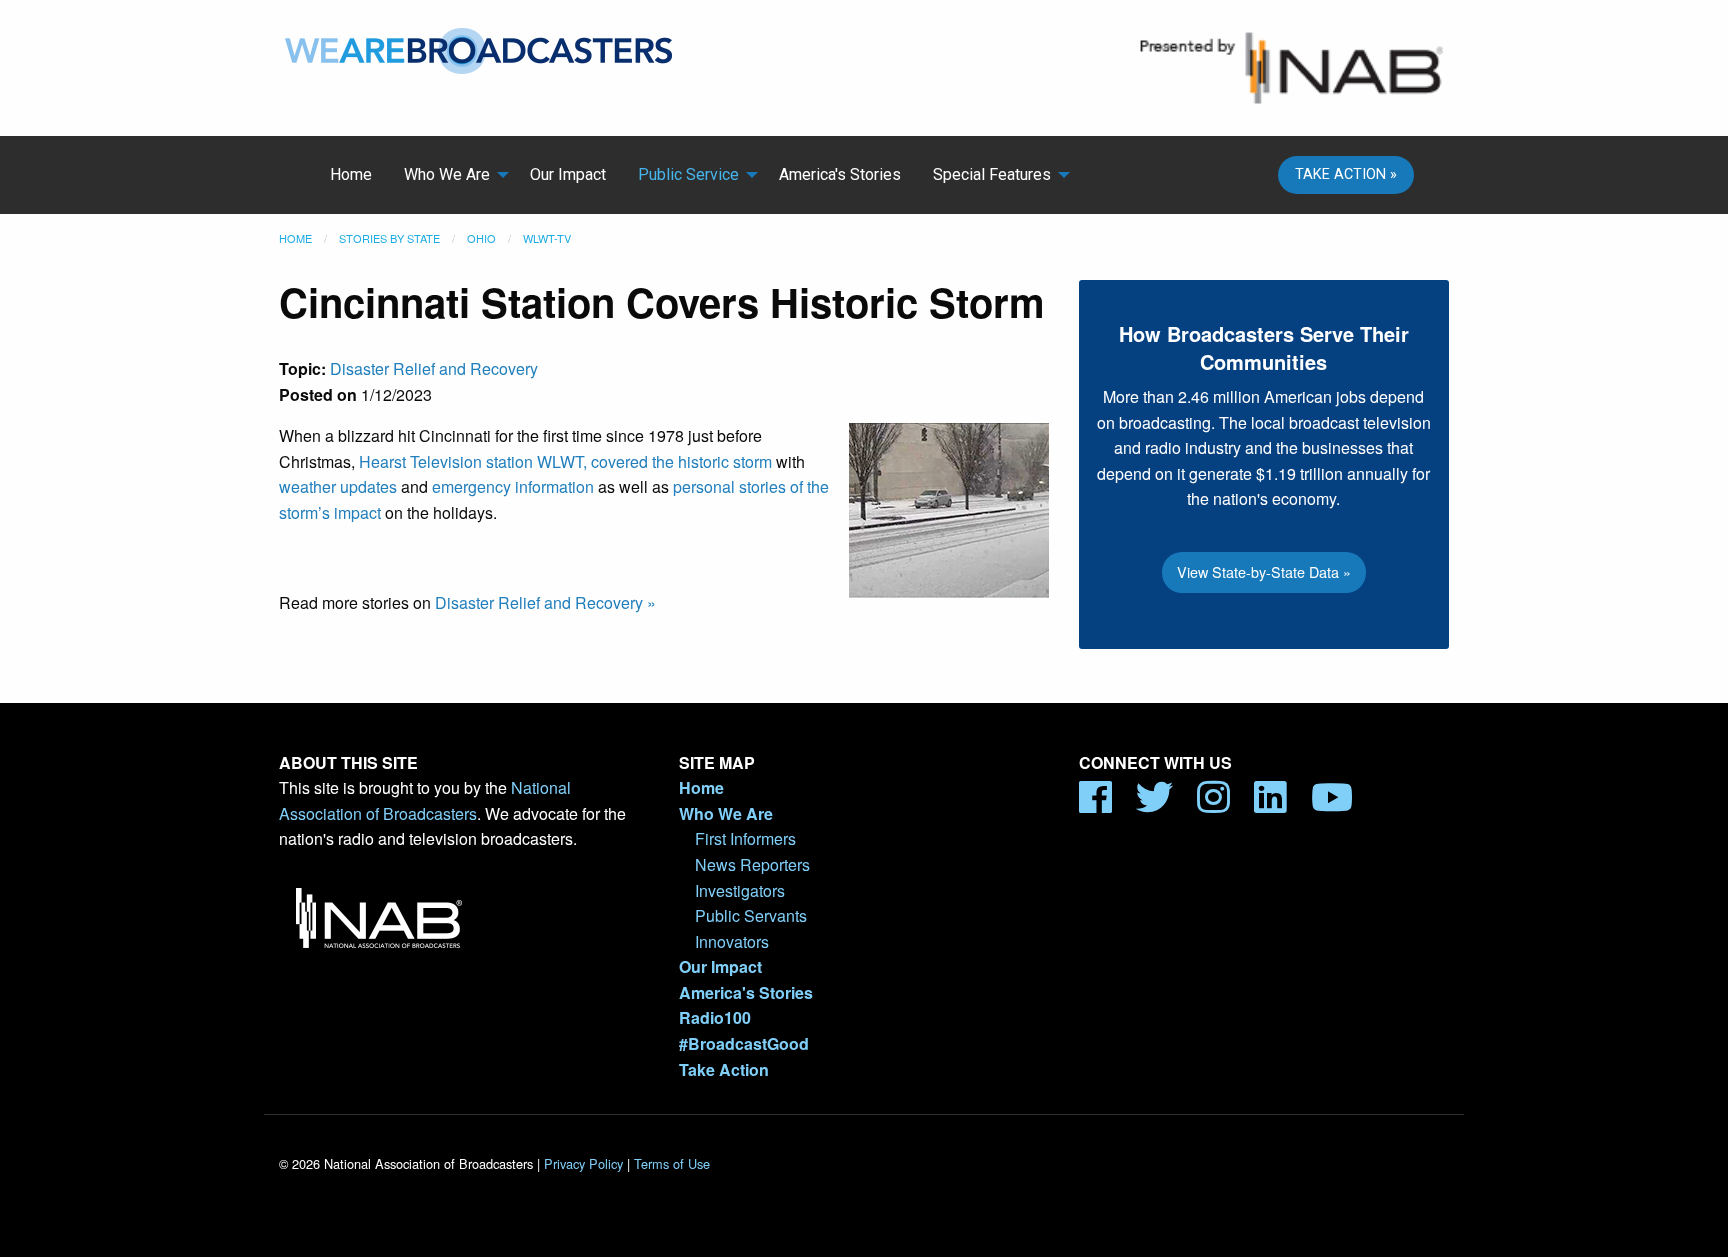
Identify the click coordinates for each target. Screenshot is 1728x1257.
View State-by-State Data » (1264, 571)
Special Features (992, 174)
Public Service (688, 174)
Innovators (732, 941)
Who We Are (447, 174)
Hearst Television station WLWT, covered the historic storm (565, 461)
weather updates (338, 486)
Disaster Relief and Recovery (434, 368)
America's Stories (840, 174)
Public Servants (751, 915)
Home (351, 174)
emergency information (513, 486)
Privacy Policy (583, 1163)
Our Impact (568, 174)
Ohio (481, 238)
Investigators (740, 890)
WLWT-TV (547, 238)
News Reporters (752, 864)
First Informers (745, 838)
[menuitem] (351, 175)
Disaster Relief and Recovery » (545, 602)
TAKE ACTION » (1346, 174)
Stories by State (389, 238)
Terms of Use (672, 1163)
